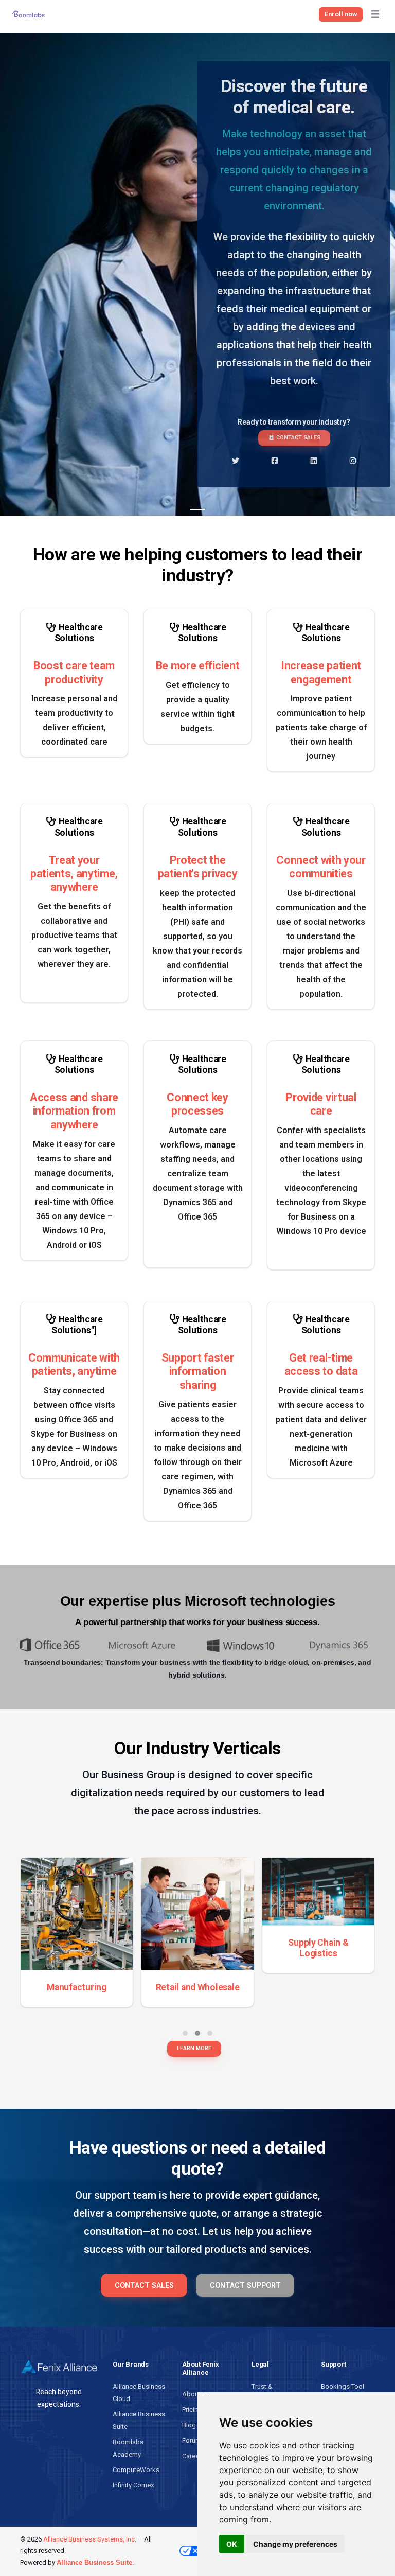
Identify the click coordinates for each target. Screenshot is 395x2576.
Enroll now (341, 14)
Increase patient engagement (321, 672)
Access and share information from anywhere (74, 1111)
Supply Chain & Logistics (318, 1948)
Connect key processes (197, 1104)
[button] (185, 2033)
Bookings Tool (343, 2386)
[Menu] (375, 14)
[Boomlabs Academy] (31, 14)
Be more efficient (197, 666)
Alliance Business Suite (139, 2420)
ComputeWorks (136, 2470)
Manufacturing (77, 1987)
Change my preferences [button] (295, 2544)
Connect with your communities (321, 867)
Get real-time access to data (321, 1364)
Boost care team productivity (74, 672)
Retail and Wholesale (198, 1987)
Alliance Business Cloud (139, 2393)
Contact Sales (298, 438)
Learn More (194, 2048)
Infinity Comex (133, 2485)
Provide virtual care (321, 1104)
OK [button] (232, 2544)
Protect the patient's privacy (197, 867)
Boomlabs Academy (128, 2448)
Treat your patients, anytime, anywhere (74, 874)
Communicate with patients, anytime (74, 1364)
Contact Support (245, 2285)
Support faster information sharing (197, 1371)
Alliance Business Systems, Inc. (90, 2539)
